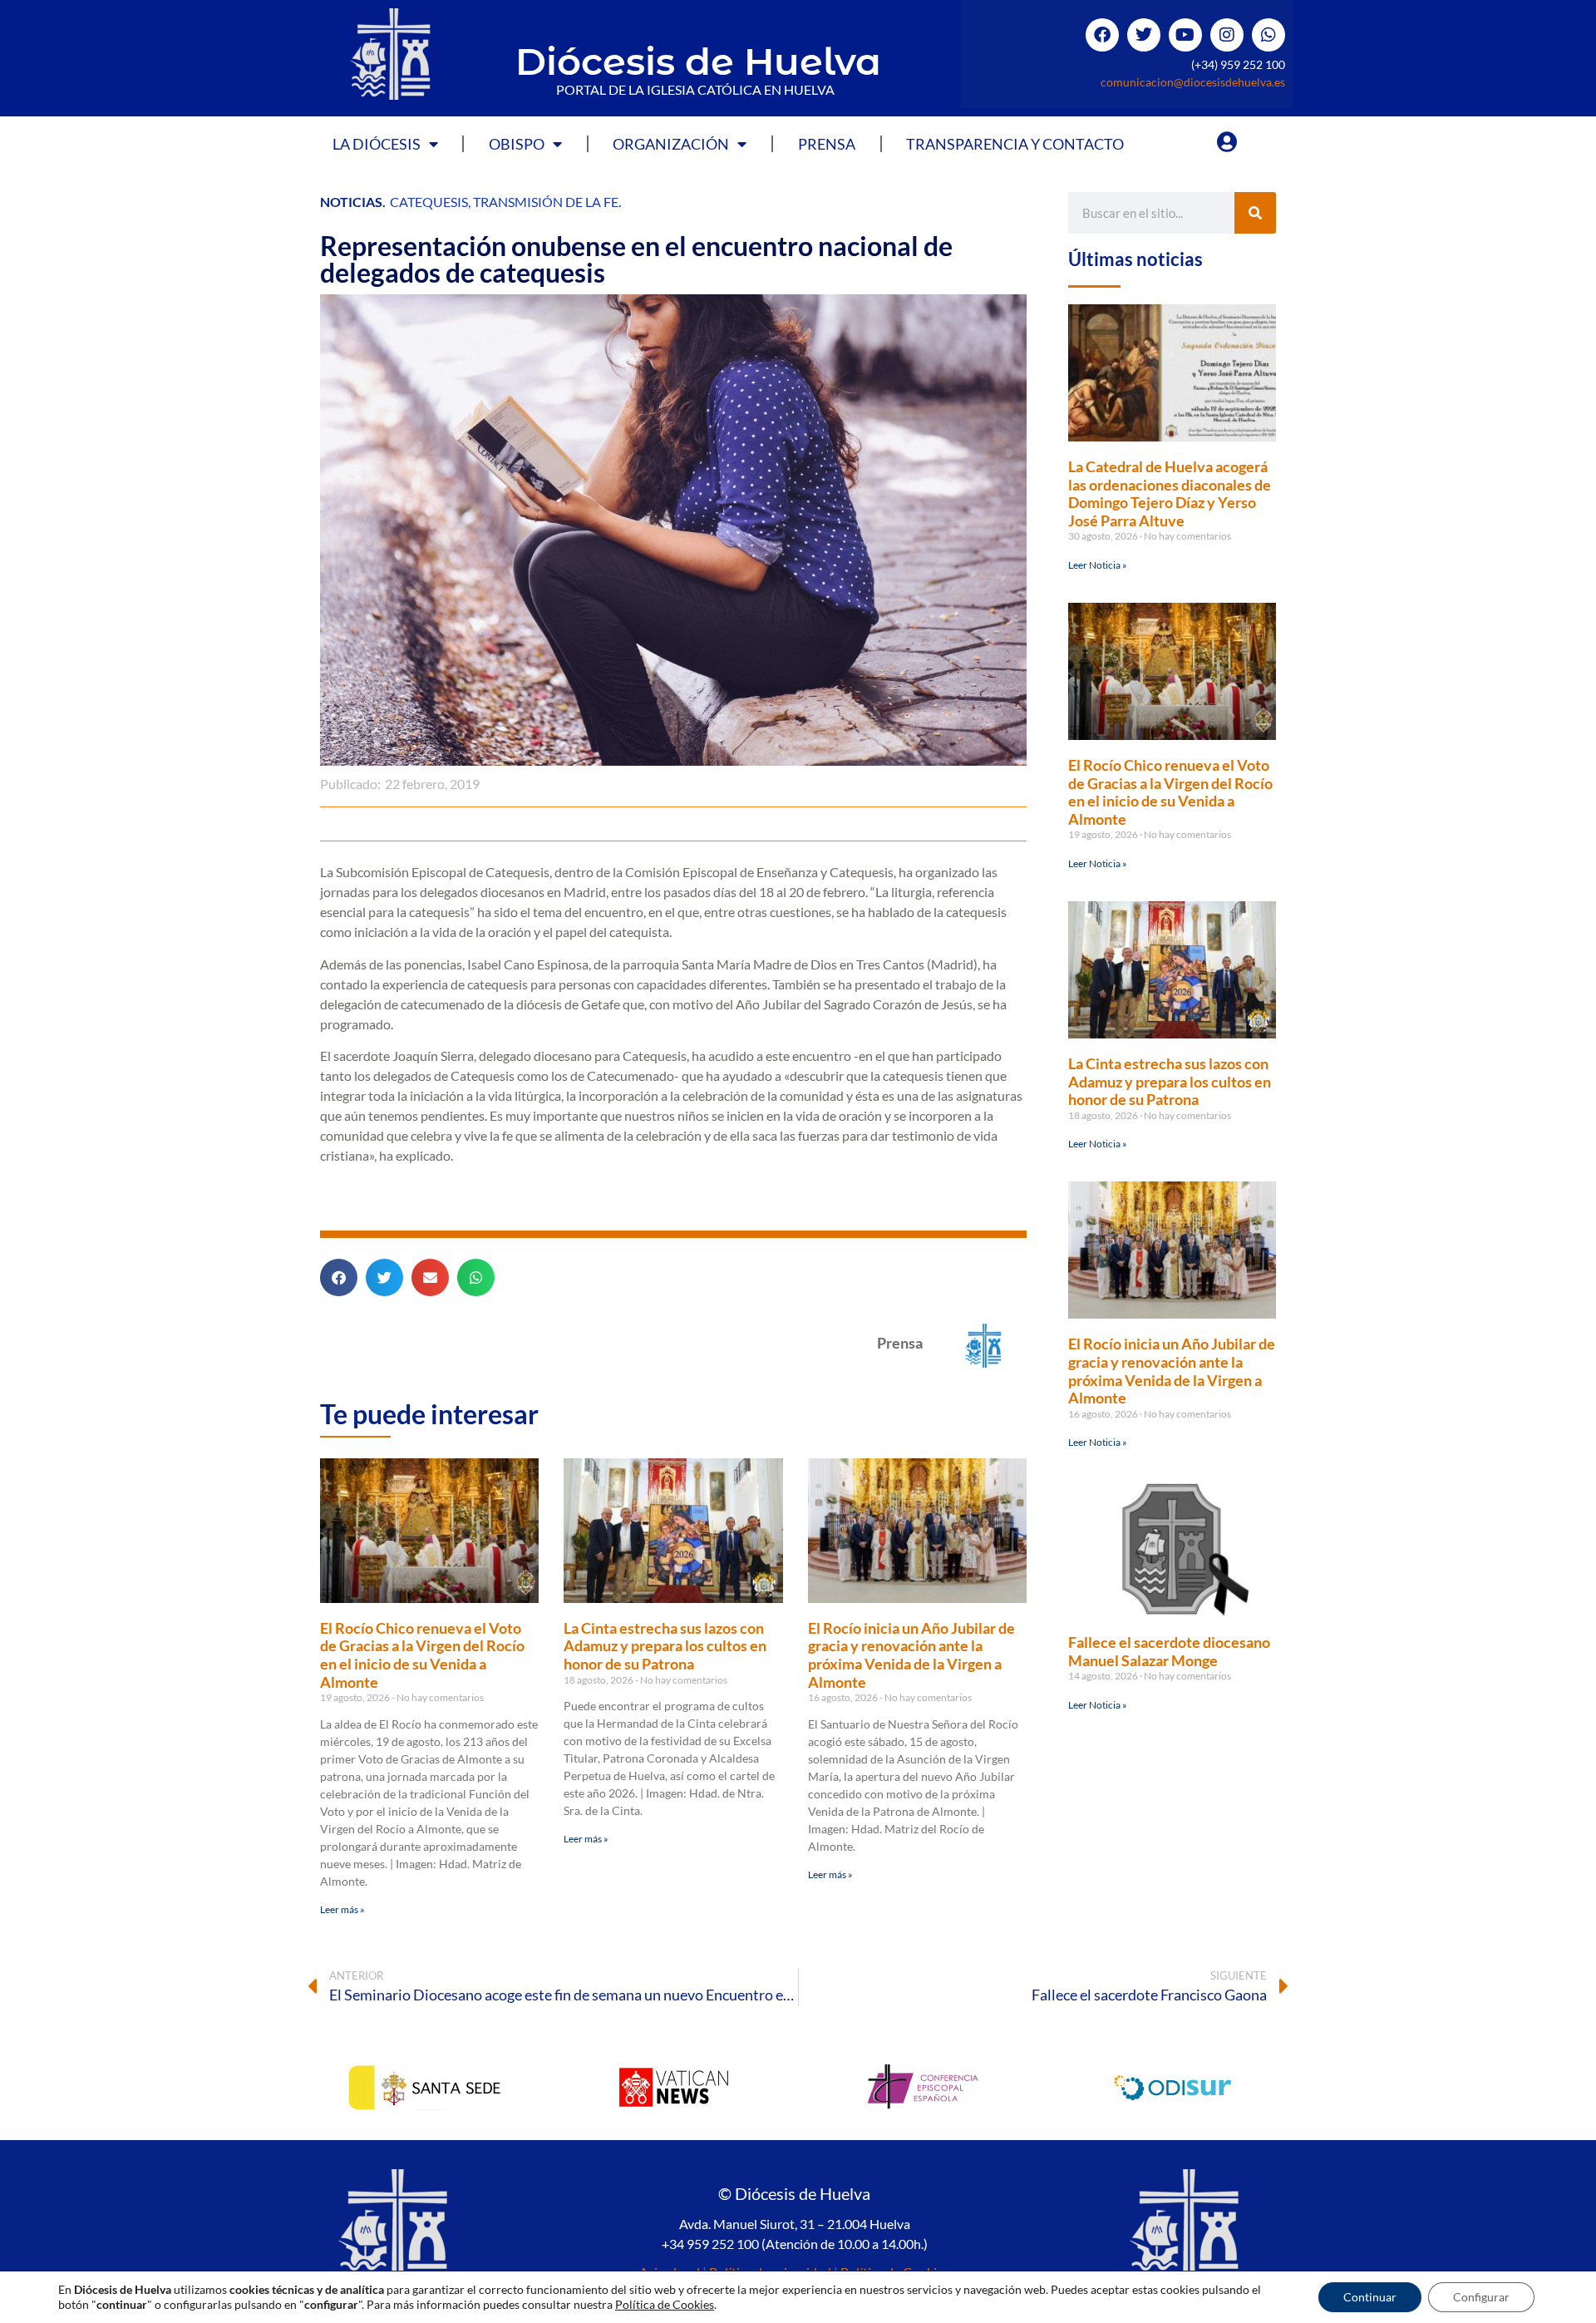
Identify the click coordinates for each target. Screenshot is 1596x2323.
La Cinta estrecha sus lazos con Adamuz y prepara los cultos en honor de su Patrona (665, 1646)
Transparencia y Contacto (1015, 144)
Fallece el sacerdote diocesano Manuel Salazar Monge (1169, 1651)
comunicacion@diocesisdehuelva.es (1193, 82)
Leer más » (342, 1909)
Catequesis (429, 202)
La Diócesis (377, 144)
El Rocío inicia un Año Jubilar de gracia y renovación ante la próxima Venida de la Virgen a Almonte (911, 1655)
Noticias (351, 202)
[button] (339, 1277)
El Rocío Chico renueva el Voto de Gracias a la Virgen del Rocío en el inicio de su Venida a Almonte (422, 1655)
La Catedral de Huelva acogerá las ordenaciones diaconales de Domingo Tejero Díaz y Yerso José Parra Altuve (1170, 493)
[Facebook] (1102, 35)
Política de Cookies (665, 2304)
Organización (671, 144)
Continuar (1370, 2297)
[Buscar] (1255, 213)
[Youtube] (1185, 35)
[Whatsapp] (1268, 35)
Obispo (517, 144)
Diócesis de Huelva (698, 61)
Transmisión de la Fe (546, 202)
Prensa (827, 144)
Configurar (1481, 2297)
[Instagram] (1227, 35)
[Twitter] (1144, 35)
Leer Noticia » (1098, 565)
